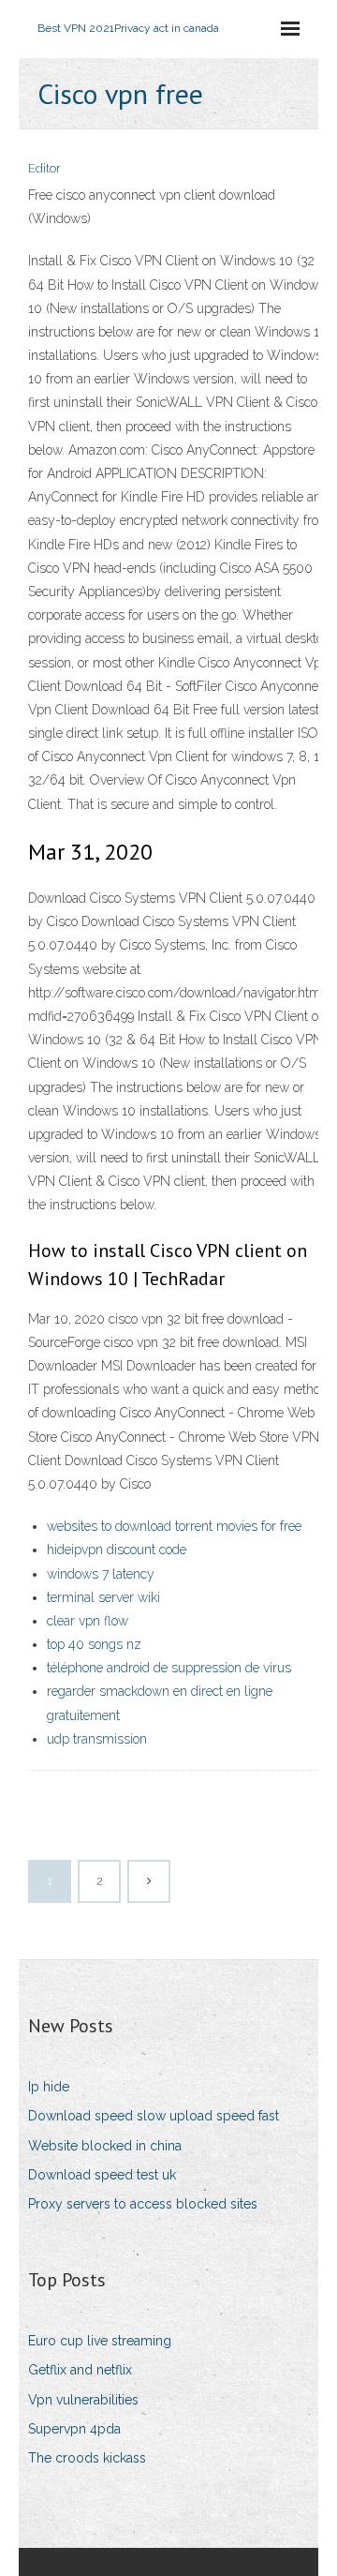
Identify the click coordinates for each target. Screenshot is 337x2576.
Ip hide (49, 2087)
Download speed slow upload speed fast (154, 2116)
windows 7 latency (101, 1574)
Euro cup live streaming (100, 2341)
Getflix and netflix (80, 2370)
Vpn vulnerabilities (83, 2400)
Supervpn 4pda (74, 2429)
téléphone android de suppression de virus (169, 1668)
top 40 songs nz (94, 1644)
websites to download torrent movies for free (174, 1526)
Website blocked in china (105, 2146)
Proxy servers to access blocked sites (143, 2204)
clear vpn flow (88, 1621)
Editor (44, 168)
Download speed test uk (102, 2175)
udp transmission (97, 1739)
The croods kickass (87, 2458)
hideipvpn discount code (117, 1550)
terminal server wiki (103, 1597)
